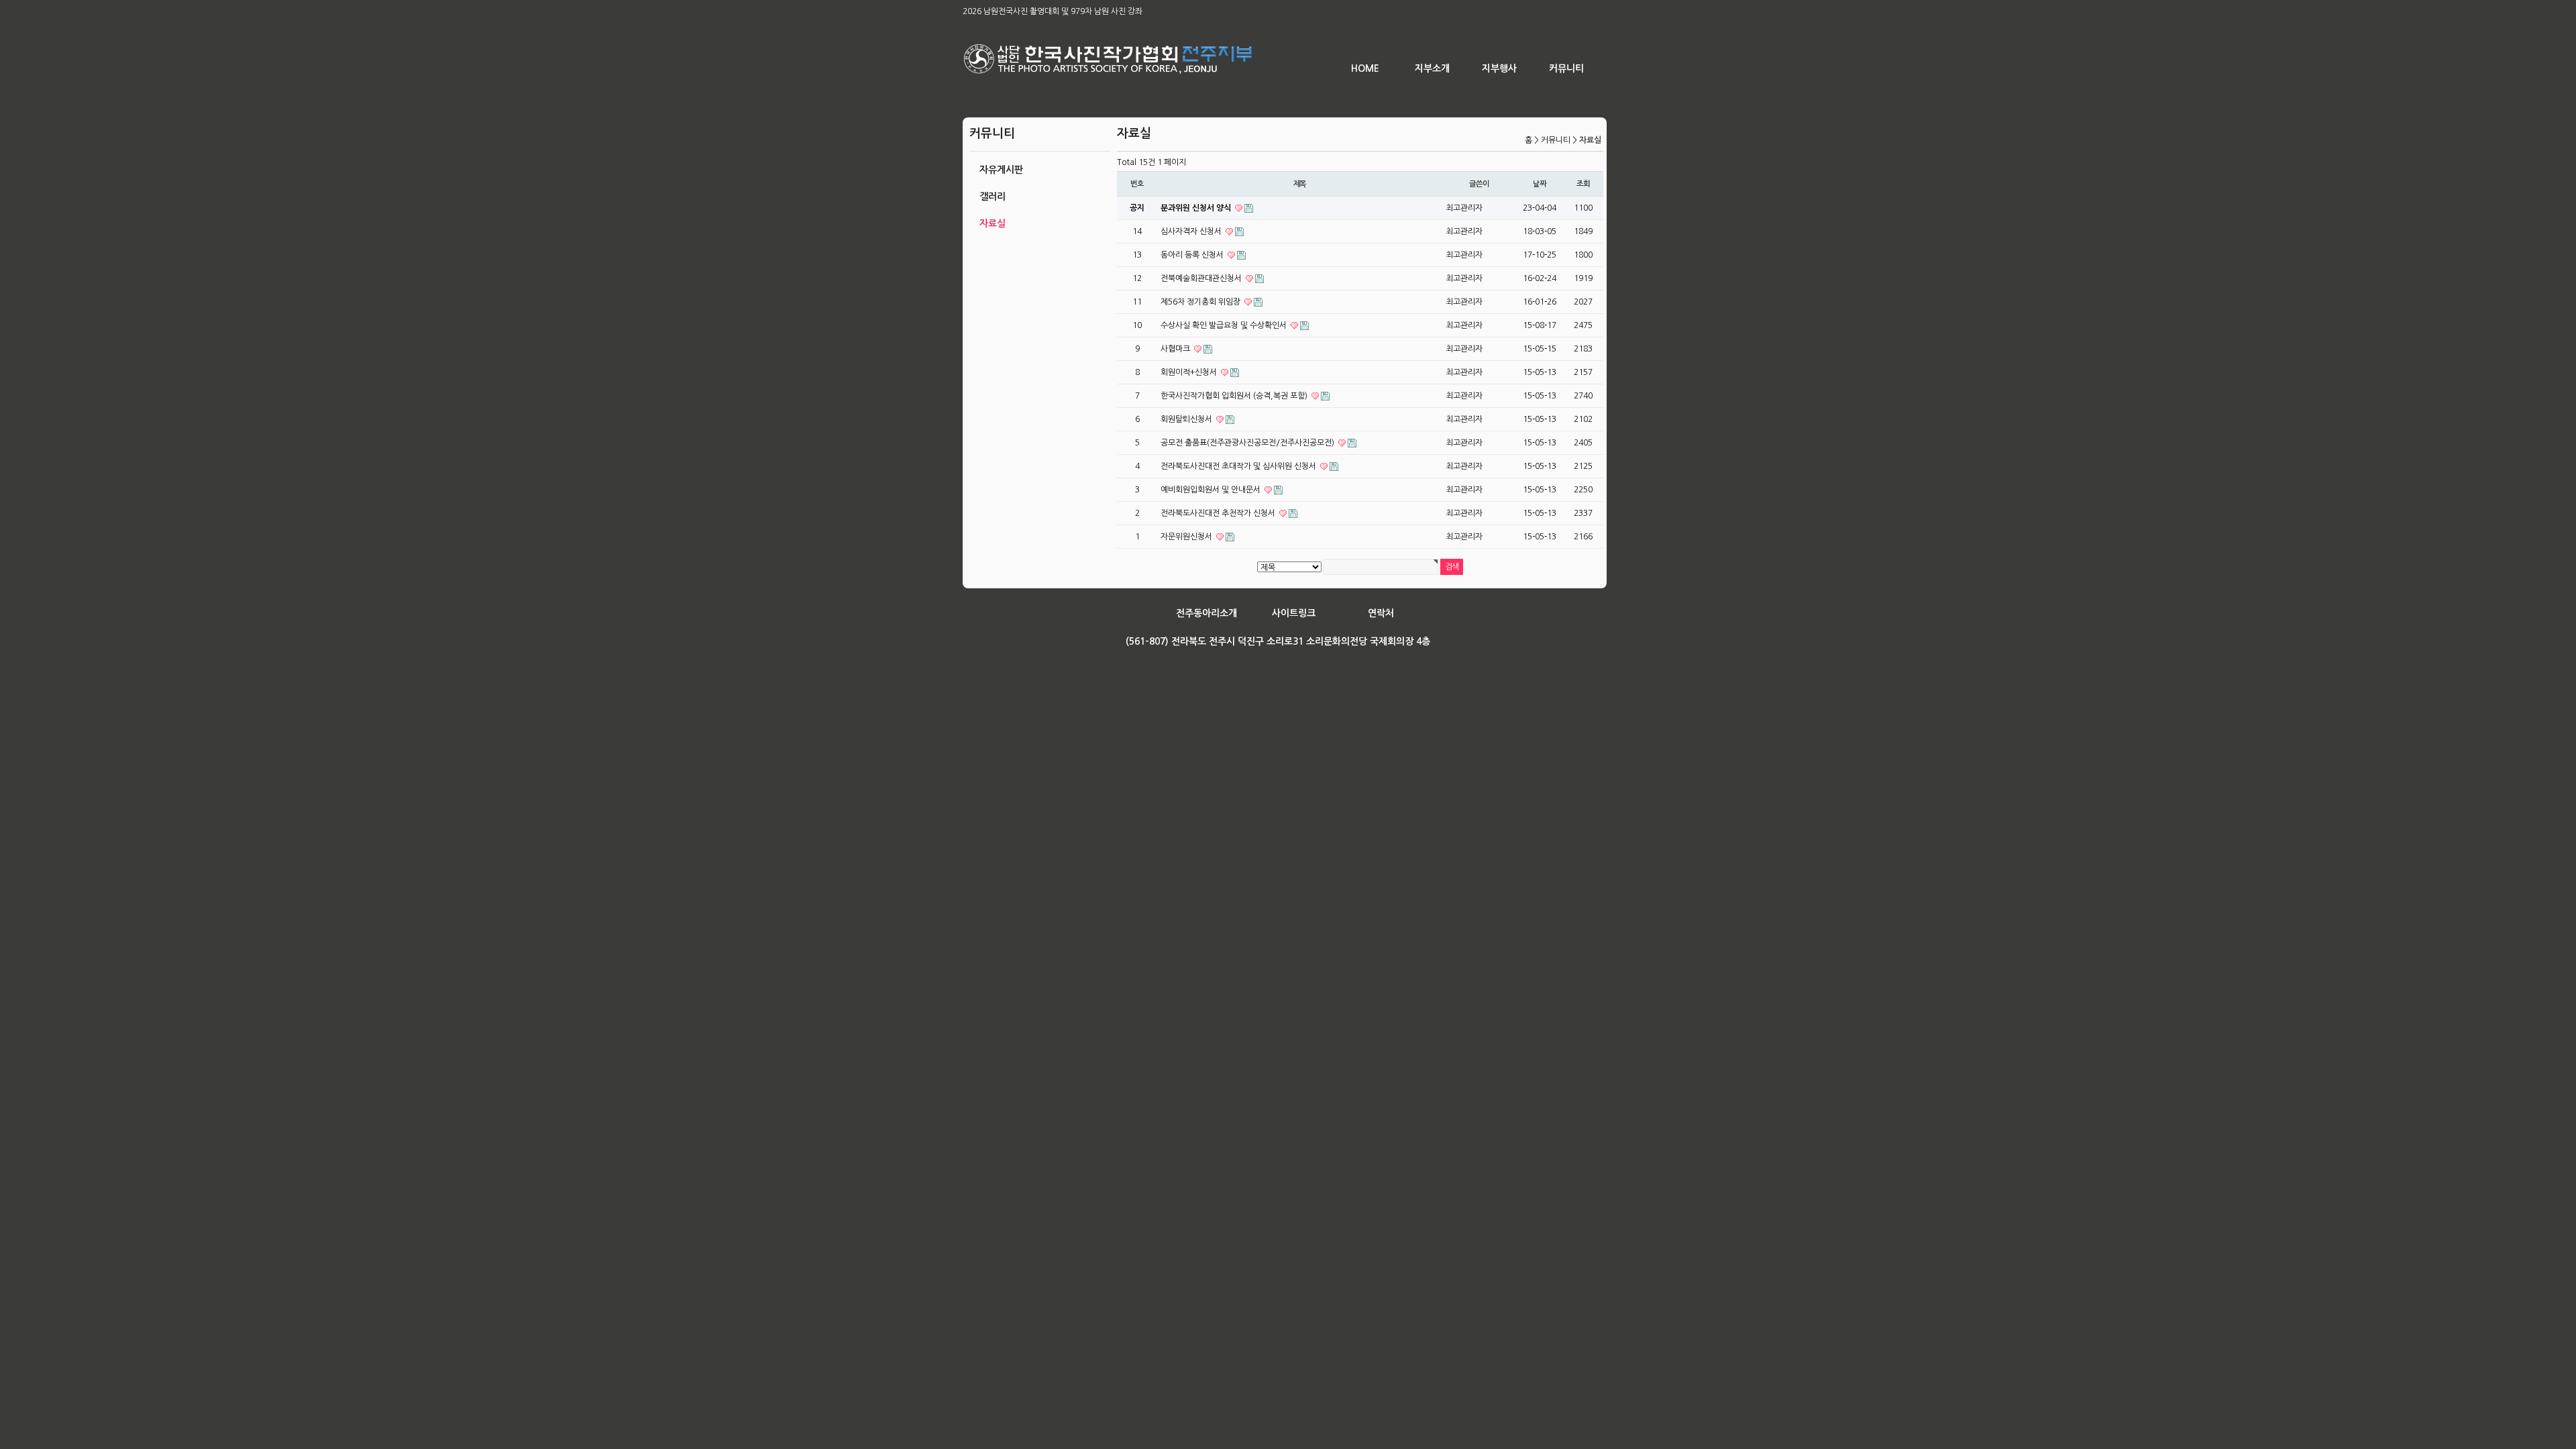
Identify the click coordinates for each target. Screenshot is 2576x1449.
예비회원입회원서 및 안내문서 (1212, 490)
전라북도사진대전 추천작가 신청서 (1219, 513)
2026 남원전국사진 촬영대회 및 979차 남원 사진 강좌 (1053, 11)
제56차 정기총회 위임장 (1201, 302)
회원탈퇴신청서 (1187, 419)
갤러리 (992, 197)
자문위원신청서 (1187, 537)
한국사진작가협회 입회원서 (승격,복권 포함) (1235, 396)
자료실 (992, 223)
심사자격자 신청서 (1192, 231)
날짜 (1540, 184)
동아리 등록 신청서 (1193, 255)
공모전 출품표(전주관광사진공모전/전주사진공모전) (1248, 443)
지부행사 (1499, 68)
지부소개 (1432, 68)
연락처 (1381, 613)
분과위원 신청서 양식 (1197, 208)
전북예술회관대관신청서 (1202, 278)
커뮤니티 (1566, 68)
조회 (1583, 184)
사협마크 (1176, 349)
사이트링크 (1294, 613)
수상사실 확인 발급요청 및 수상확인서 (1225, 325)
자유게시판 (1001, 170)
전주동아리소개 (1206, 613)
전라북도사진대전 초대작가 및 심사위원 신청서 (1239, 466)
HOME (1365, 68)
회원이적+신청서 (1190, 372)
